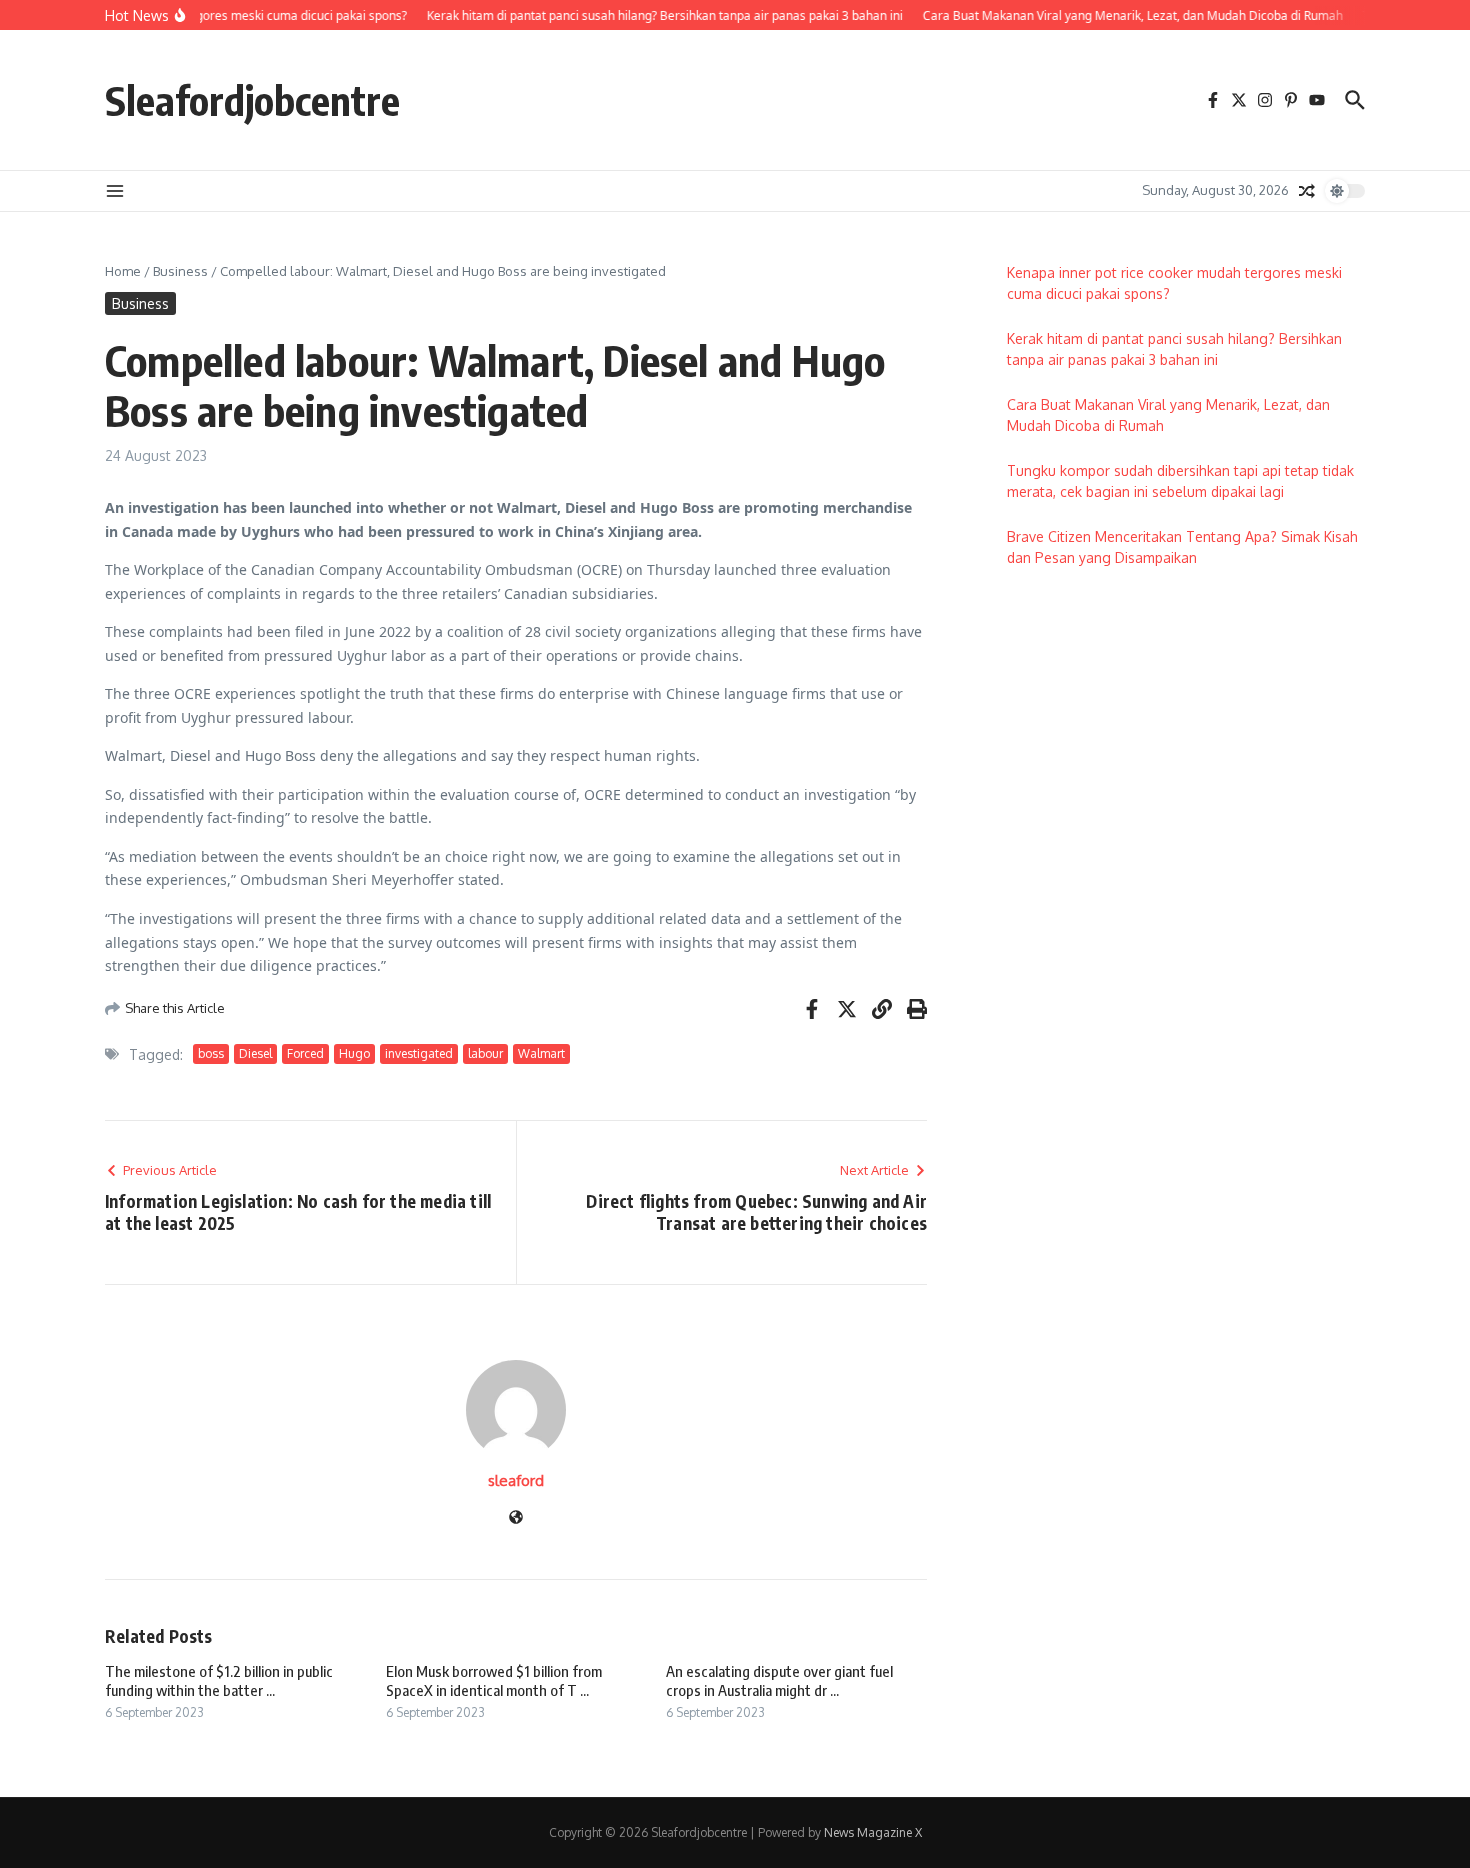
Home (123, 271)
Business (180, 271)
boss (211, 1053)
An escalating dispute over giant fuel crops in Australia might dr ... (779, 1681)
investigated (419, 1053)
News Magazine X (873, 1832)
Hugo (354, 1053)
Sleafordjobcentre (252, 100)
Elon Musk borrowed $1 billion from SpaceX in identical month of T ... (494, 1681)
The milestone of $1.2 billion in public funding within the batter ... (219, 1681)
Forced (305, 1053)
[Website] (516, 1518)
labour (485, 1053)
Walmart (541, 1053)
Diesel (255, 1053)
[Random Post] (1307, 191)
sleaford (516, 1480)
